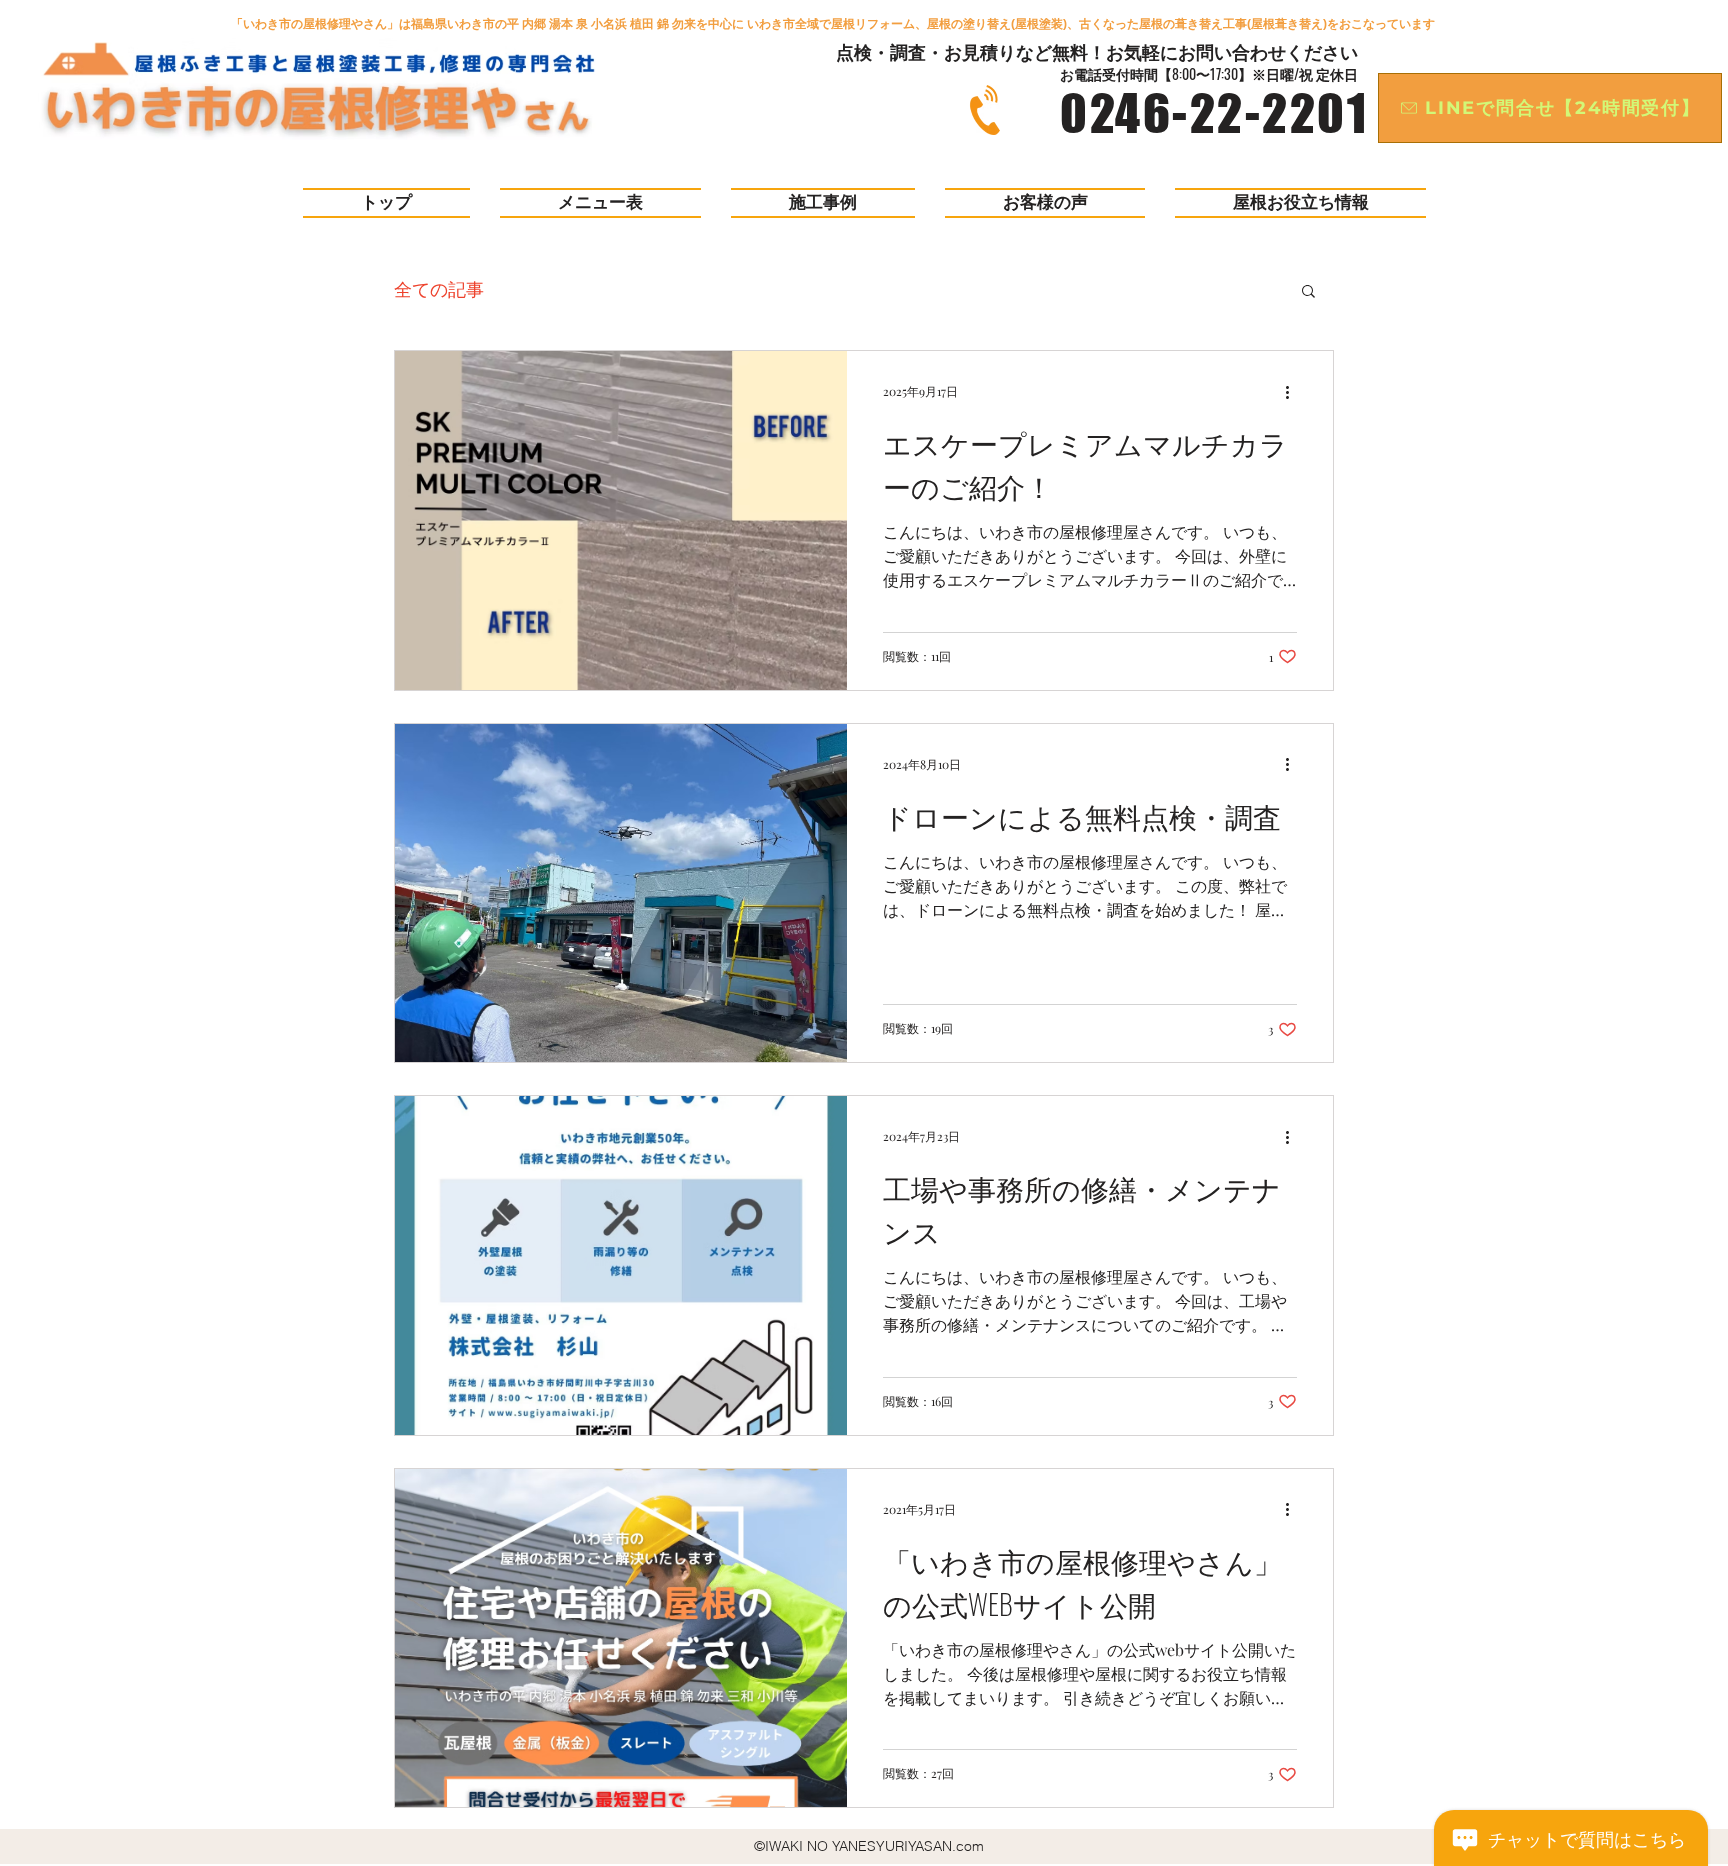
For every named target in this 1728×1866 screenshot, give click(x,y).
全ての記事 (439, 289)
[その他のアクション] (1294, 392)
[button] (1308, 292)
